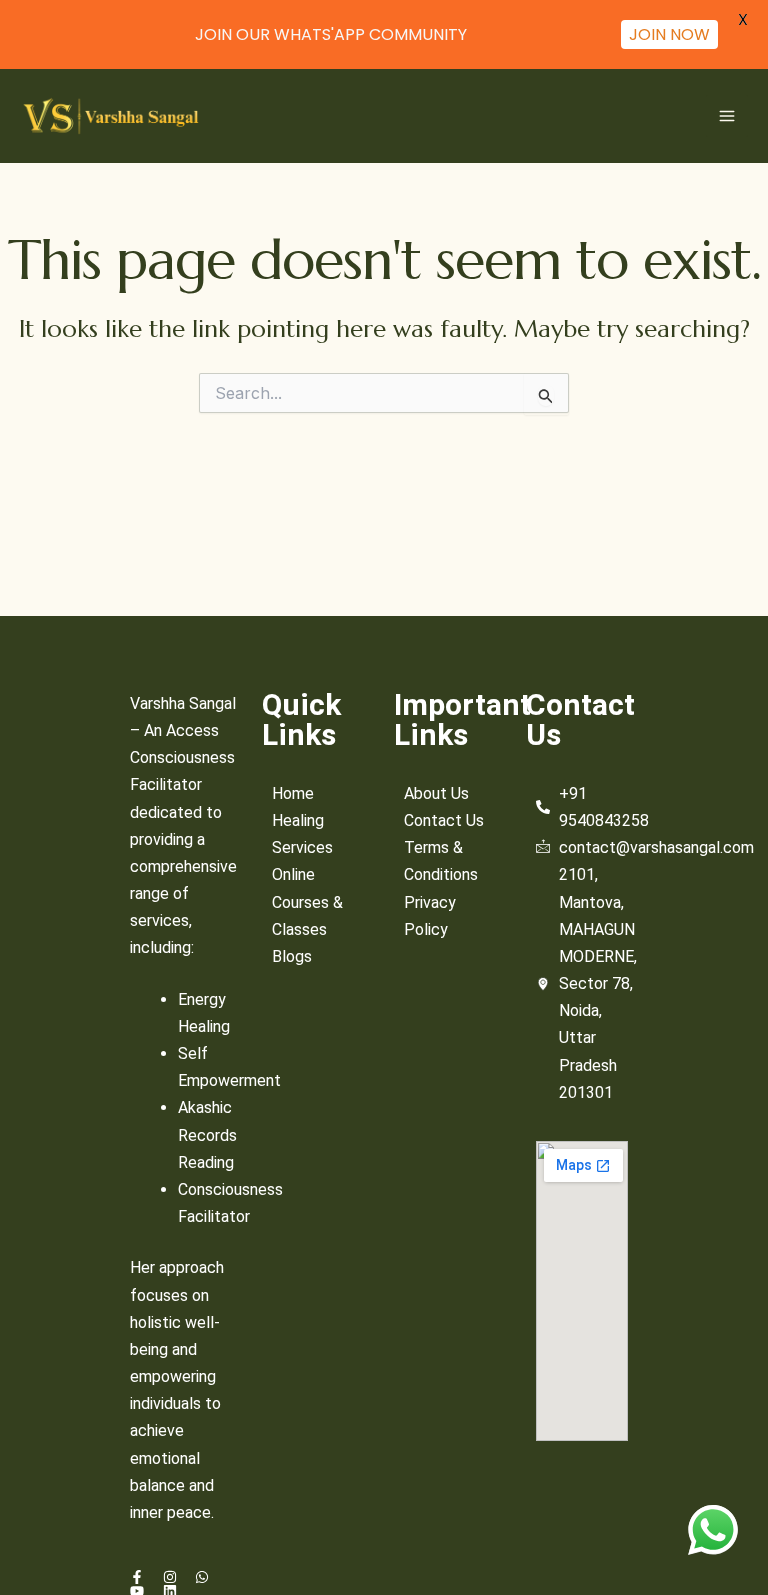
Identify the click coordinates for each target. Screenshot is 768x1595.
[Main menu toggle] (727, 116)
